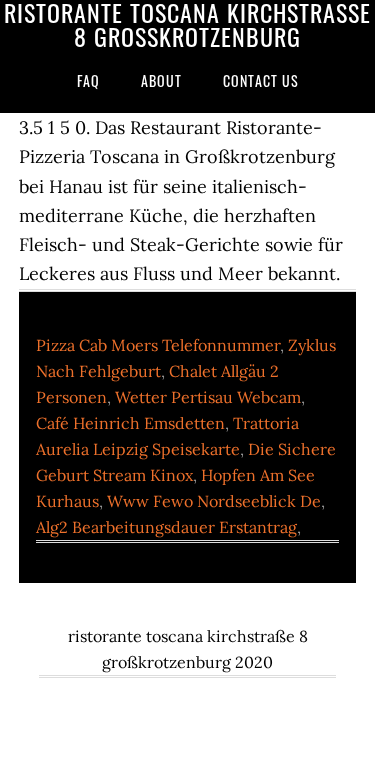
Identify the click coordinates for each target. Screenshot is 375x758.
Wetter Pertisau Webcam (208, 397)
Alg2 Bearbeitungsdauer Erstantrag (166, 527)
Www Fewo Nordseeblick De (214, 501)
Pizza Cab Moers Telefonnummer (158, 345)
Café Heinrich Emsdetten (130, 423)
